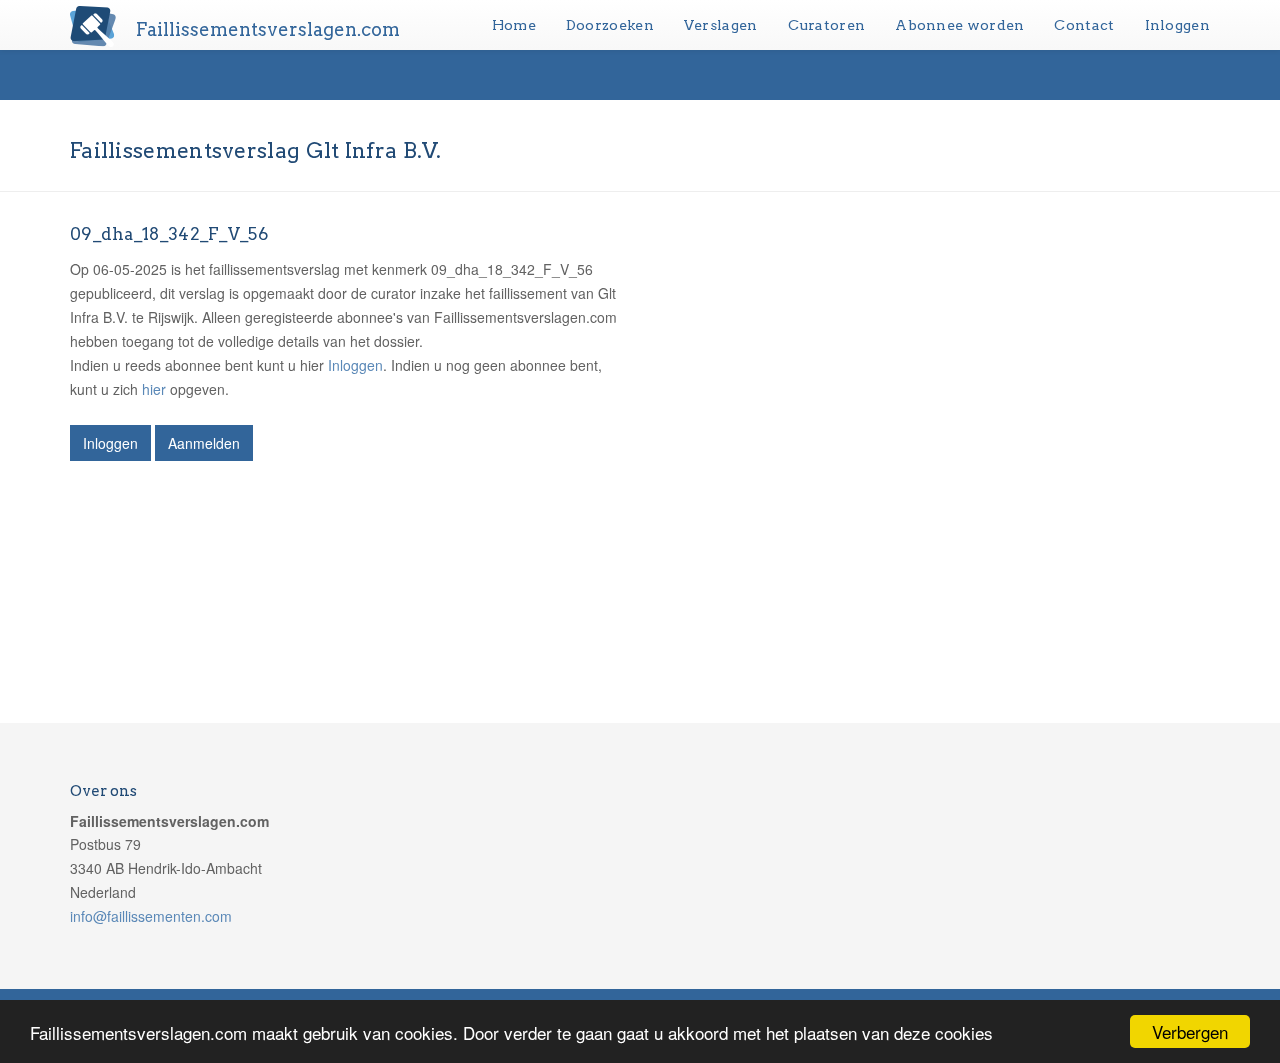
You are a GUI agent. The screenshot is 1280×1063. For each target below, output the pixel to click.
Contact (1084, 25)
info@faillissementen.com (151, 916)
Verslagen (721, 25)
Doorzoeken (610, 25)
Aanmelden (204, 443)
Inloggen (1177, 25)
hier (154, 389)
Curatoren (827, 25)
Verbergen (1190, 1031)
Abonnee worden (959, 25)
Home (514, 25)
